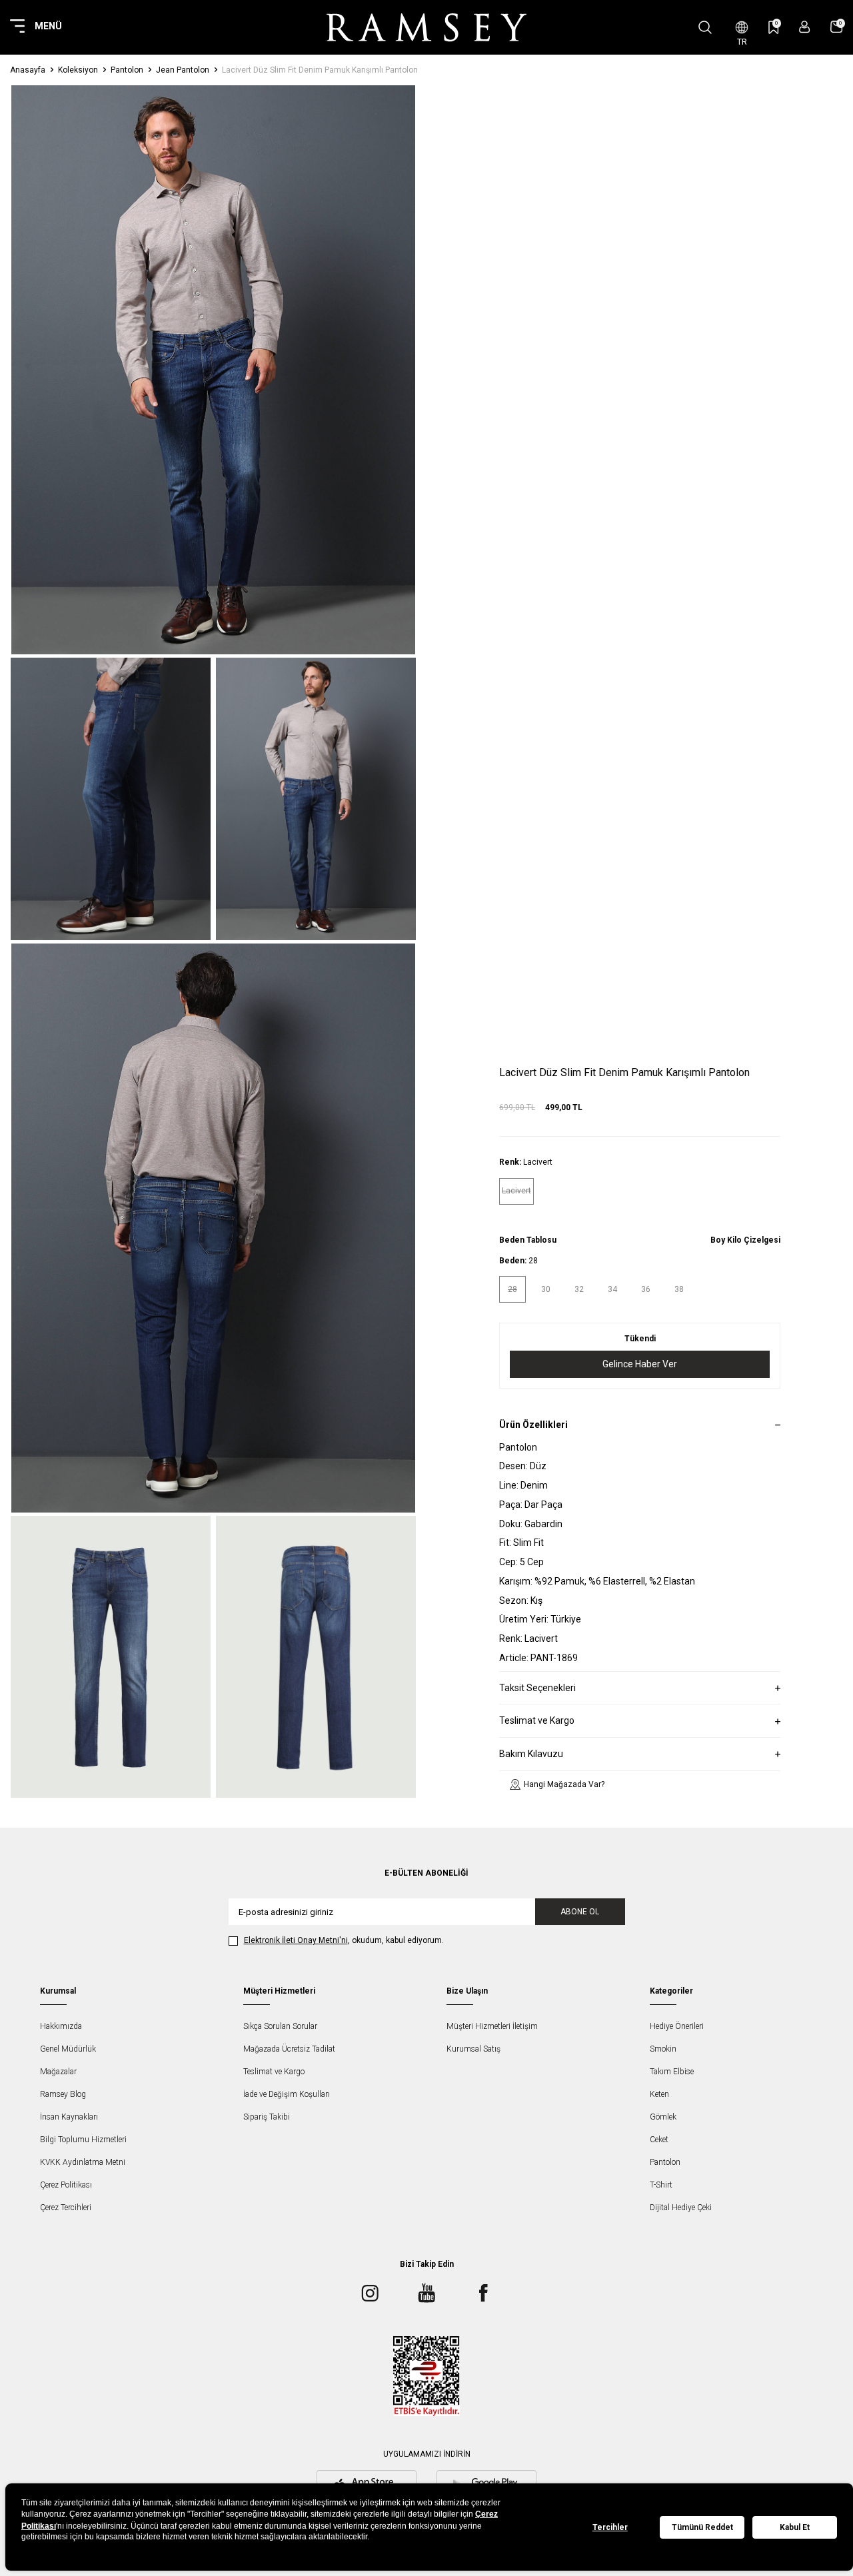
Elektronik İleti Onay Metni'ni (296, 1940)
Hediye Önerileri (677, 2026)
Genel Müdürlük (68, 2049)
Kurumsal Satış (473, 2049)
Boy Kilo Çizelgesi (745, 1239)
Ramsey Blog (63, 2094)
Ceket (659, 2140)
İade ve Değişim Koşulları (287, 2094)
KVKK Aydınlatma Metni (83, 2162)
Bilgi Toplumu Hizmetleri (83, 2140)
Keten (659, 2094)
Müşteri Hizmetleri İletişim (492, 2026)
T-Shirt (661, 2185)
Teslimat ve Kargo (274, 2072)
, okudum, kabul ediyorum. (344, 1940)
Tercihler (610, 2527)
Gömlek (663, 2117)
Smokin (663, 2049)
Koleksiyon (78, 70)
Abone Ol (580, 1912)
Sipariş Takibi (267, 2117)
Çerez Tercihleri (66, 2208)
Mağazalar (58, 2072)
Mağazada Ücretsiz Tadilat (289, 2049)
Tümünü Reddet (702, 2527)
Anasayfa (28, 70)
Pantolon (127, 70)
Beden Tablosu (528, 1239)
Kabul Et (795, 2527)
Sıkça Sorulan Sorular (280, 2026)
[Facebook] (483, 2293)
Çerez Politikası (66, 2185)
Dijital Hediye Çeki (681, 2208)
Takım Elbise (672, 2072)
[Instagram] (370, 2293)
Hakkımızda (61, 2026)
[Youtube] (426, 2293)
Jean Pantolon (183, 70)
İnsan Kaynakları (69, 2117)
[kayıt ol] (805, 27)
